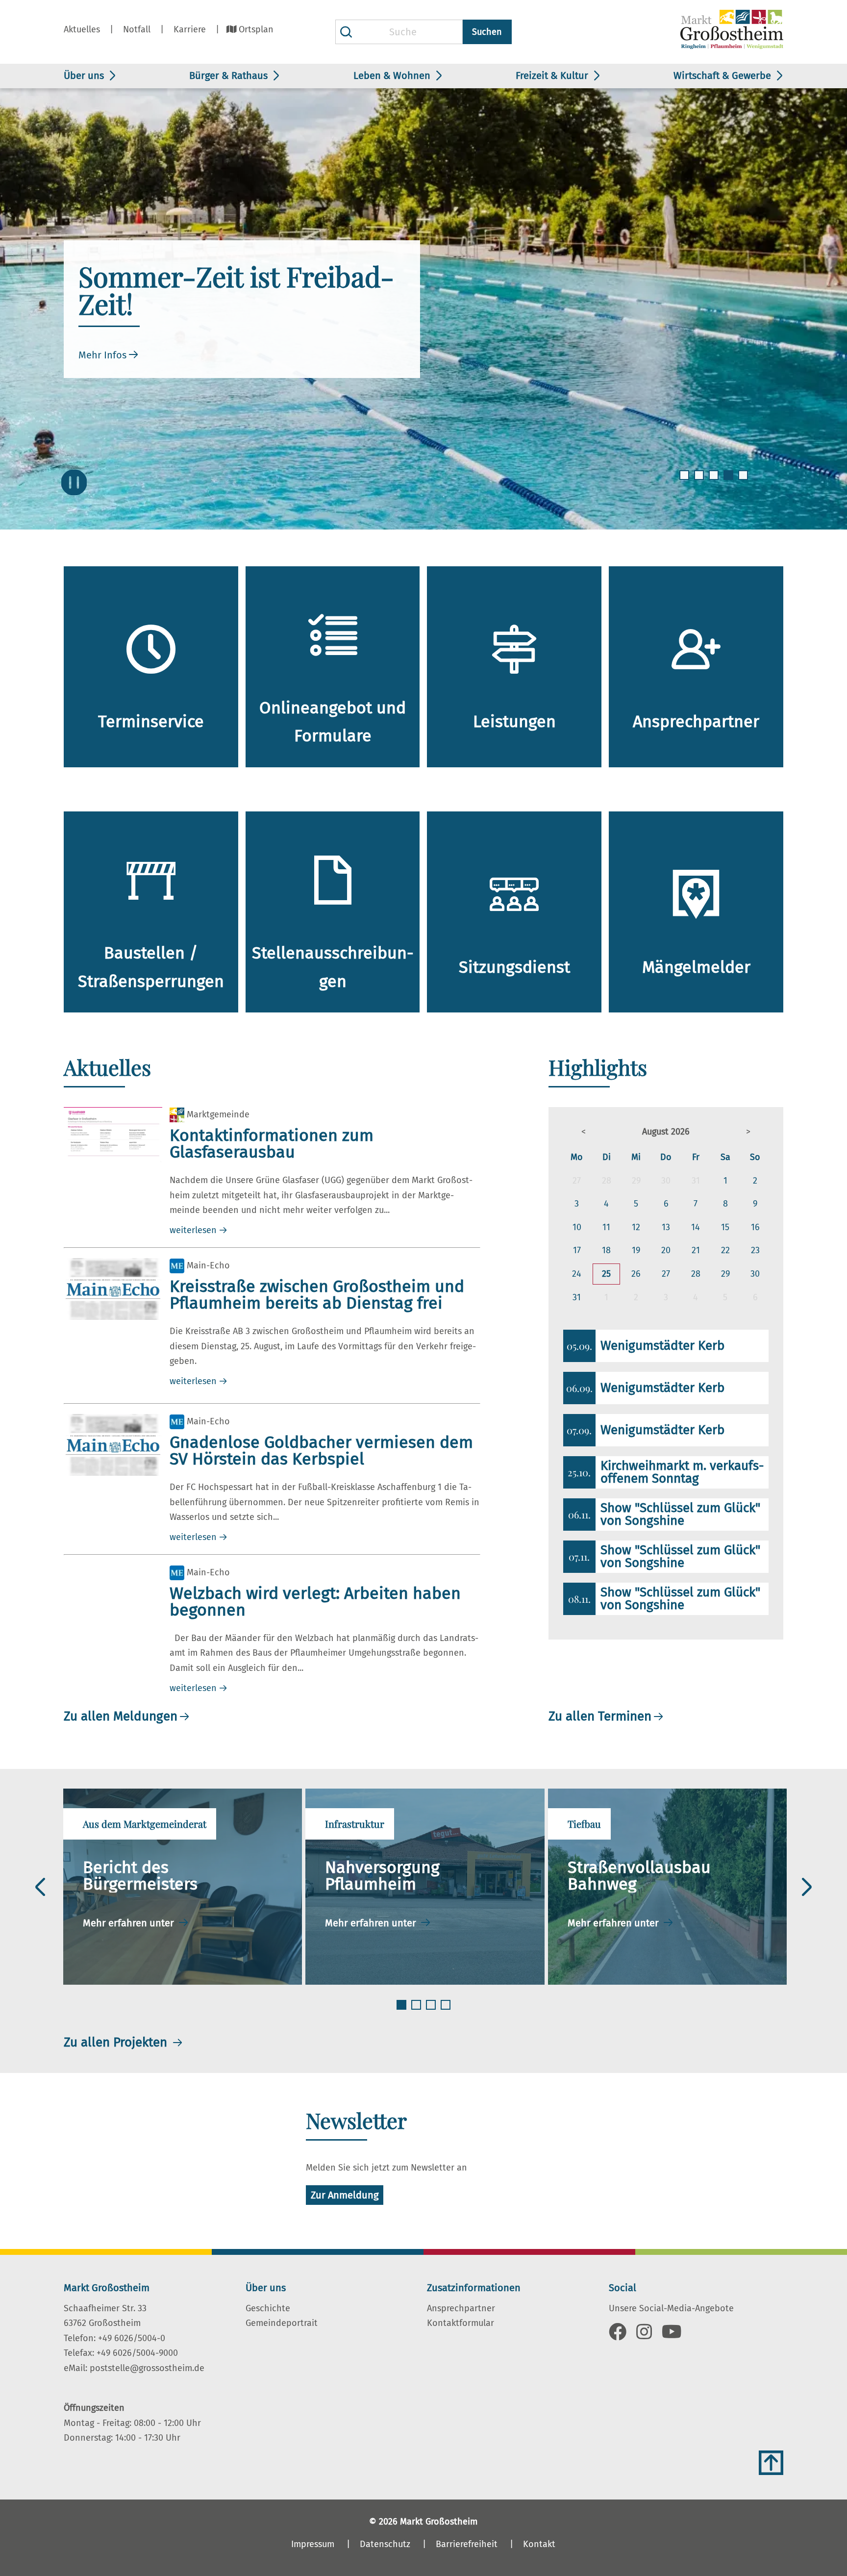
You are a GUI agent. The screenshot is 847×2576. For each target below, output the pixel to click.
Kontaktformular (461, 2323)
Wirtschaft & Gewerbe (722, 76)
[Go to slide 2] (700, 481)
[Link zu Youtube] (672, 2335)
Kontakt (539, 2544)
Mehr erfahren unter (130, 1923)
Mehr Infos (102, 355)
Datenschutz (385, 2544)
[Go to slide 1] (685, 481)
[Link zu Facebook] (618, 2335)
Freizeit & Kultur (552, 76)
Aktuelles (82, 29)
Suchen (487, 32)
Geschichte (268, 2308)
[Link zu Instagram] (644, 2335)
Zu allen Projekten (117, 2042)
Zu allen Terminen (600, 1716)
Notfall (137, 29)
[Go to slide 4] (729, 481)
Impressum (313, 2544)
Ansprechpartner (461, 2308)
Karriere (190, 29)
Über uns (84, 76)
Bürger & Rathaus (228, 76)
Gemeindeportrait (282, 2323)
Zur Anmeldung (345, 2195)
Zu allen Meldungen (121, 1716)
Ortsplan (256, 29)
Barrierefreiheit (467, 2544)
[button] (584, 1132)
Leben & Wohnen (392, 76)
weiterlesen (193, 1230)
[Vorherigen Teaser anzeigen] (40, 1887)
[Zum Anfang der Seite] (771, 2463)
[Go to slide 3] (715, 481)
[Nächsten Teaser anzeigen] (807, 1887)
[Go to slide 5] (744, 481)
